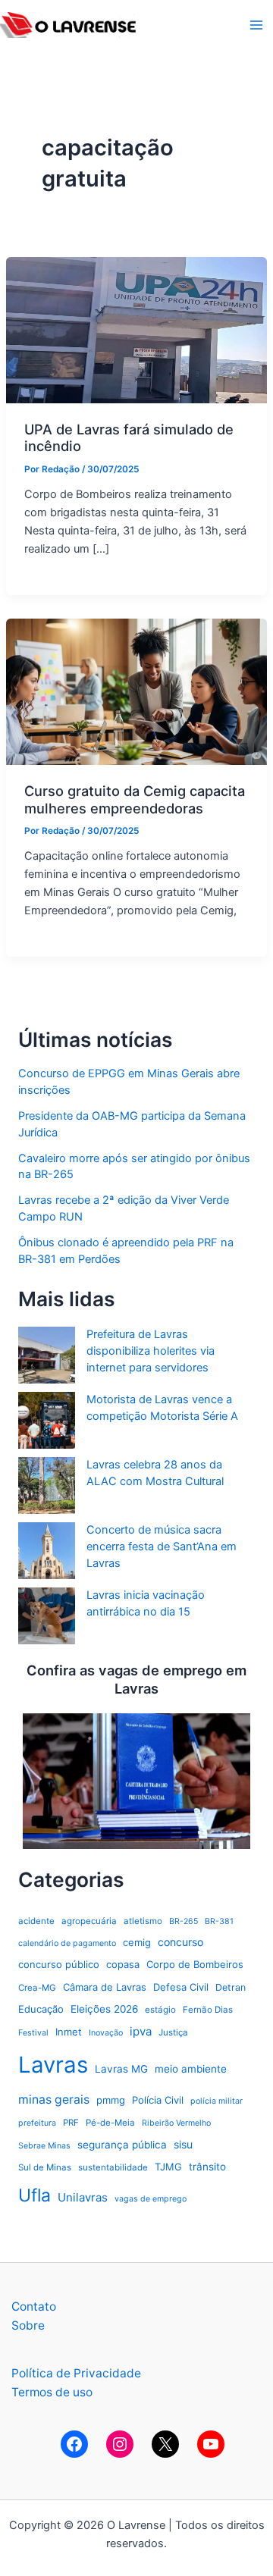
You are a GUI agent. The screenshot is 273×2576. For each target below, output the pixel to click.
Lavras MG (121, 2069)
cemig (137, 1942)
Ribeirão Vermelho (176, 2123)
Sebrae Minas (44, 2146)
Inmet (69, 2032)
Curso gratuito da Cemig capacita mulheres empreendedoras (135, 799)
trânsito (207, 2167)
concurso (180, 1942)
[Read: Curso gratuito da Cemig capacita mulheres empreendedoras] (136, 691)
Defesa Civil (181, 1987)
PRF (71, 2123)
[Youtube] (211, 2444)
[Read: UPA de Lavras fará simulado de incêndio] (136, 329)
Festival (33, 2033)
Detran (231, 1987)
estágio (160, 2010)
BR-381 (219, 1921)
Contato (34, 2306)
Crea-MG (37, 1988)
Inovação (106, 2033)
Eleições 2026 (104, 2009)
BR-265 (184, 1921)
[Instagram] (120, 2444)
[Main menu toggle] (257, 25)
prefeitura (37, 2123)
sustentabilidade (113, 2167)
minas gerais (54, 2100)
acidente (36, 1921)
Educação (41, 2009)
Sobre (28, 2325)
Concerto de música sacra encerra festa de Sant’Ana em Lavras (162, 1547)
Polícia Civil (158, 2100)
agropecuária (89, 1921)
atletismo (143, 1921)
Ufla (35, 2195)
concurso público (59, 1964)
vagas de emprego (151, 2199)
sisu (183, 2144)
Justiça (173, 2032)
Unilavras (83, 2197)
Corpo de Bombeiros (195, 1964)
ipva (141, 2031)
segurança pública (122, 2145)
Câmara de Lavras (105, 1987)
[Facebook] (74, 2444)
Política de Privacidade (76, 2373)
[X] (165, 2444)
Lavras (53, 2065)
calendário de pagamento (67, 1943)
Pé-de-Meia (110, 2123)
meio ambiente (191, 2069)
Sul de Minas (45, 2167)
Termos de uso (52, 2392)
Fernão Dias (208, 2010)
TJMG (168, 2167)
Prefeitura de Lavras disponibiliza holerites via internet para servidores (151, 1351)
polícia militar (217, 2101)
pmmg (111, 2100)
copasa (123, 1964)
